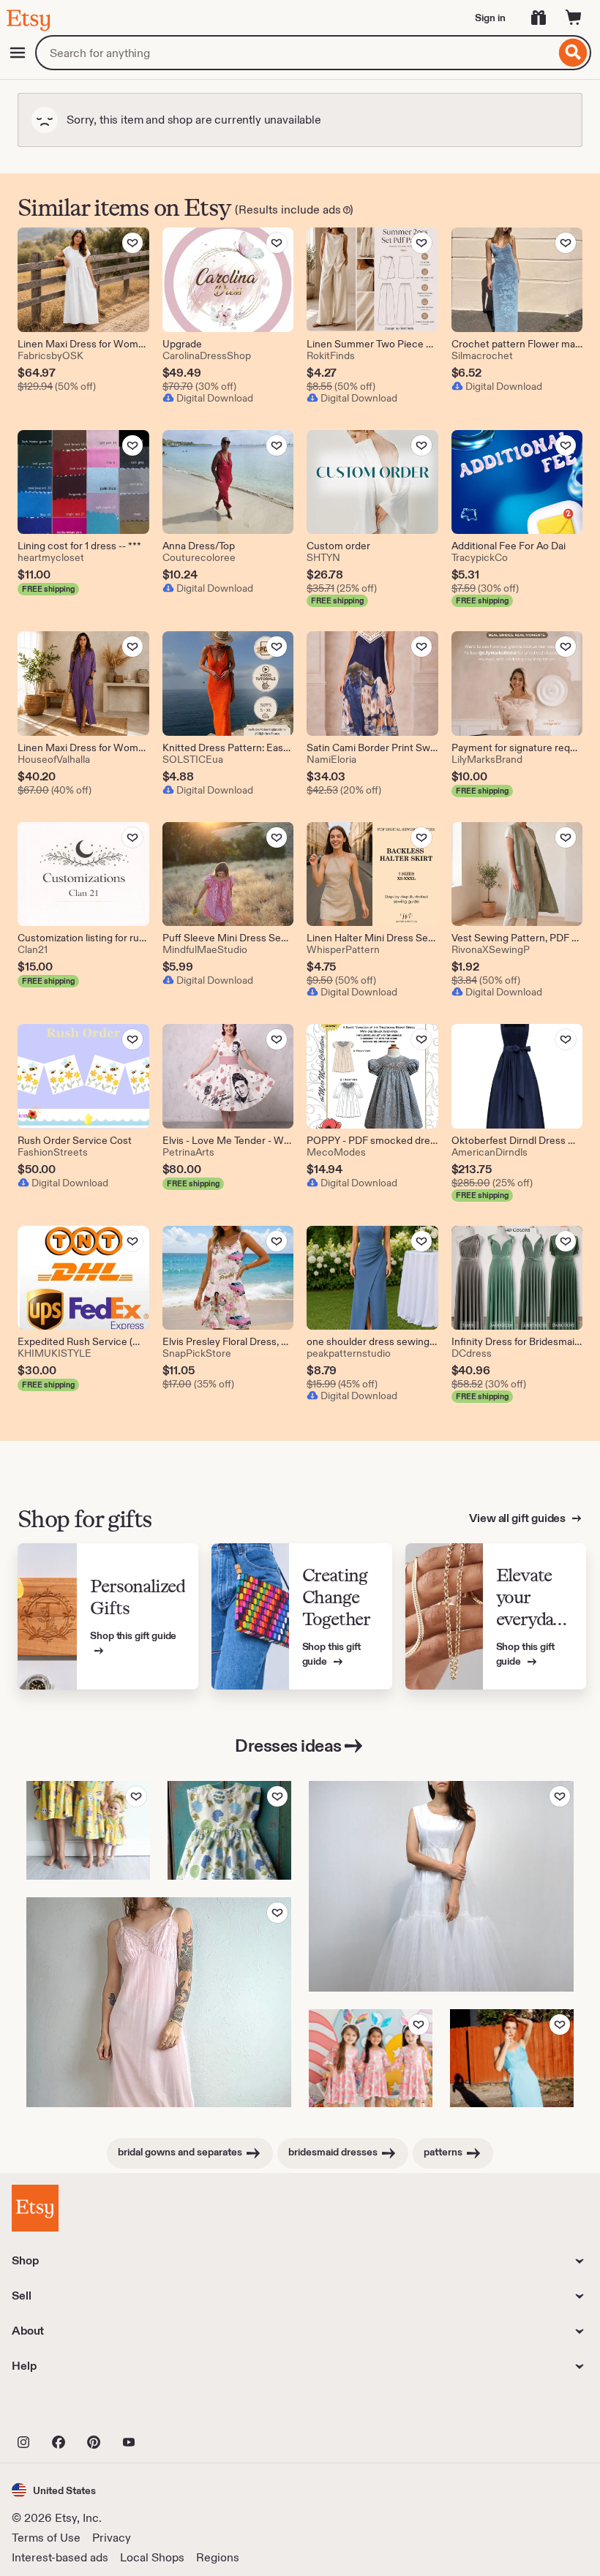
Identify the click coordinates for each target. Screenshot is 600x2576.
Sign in (490, 18)
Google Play (172, 2410)
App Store (61, 2410)
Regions (218, 2557)
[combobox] (295, 53)
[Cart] (574, 18)
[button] (54, 2490)
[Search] (573, 53)
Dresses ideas (288, 1745)
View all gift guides (518, 1518)
